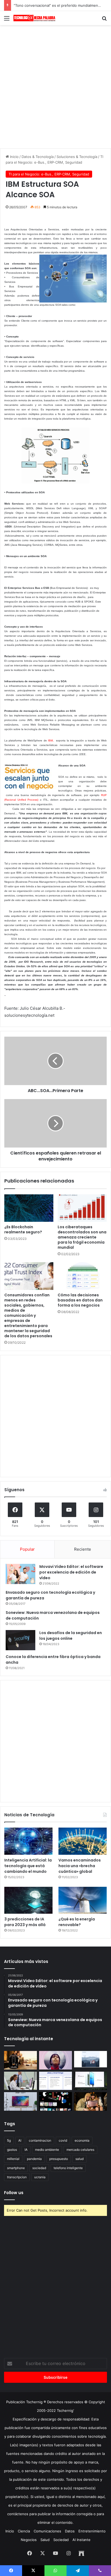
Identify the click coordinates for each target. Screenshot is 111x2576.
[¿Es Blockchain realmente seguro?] (29, 1208)
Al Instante (81, 2540)
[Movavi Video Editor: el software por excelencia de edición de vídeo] (20, 1574)
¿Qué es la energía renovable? (77, 1922)
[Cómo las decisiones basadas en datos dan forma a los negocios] (82, 1276)
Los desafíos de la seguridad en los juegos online (71, 1636)
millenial (13, 2159)
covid (63, 2140)
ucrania (40, 2177)
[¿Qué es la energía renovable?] (83, 1900)
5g (9, 2140)
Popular (27, 1549)
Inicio (14, 157)
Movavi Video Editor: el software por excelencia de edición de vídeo (71, 1572)
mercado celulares (80, 2150)
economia (82, 2140)
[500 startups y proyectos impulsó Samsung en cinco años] (55, 2101)
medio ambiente (47, 2150)
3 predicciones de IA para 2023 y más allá (25, 1922)
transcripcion (17, 2177)
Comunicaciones (47, 2531)
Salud (45, 2540)
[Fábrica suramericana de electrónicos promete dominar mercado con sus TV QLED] (20, 2101)
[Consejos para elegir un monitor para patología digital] (20, 2081)
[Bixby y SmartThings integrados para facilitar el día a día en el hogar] (55, 2081)
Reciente (83, 1549)
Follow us (14, 2193)
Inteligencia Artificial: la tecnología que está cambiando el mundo (28, 1866)
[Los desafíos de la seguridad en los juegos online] (20, 1640)
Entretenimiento (92, 2531)
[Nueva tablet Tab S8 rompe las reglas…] (91, 2101)
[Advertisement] (55, 86)
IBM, (51, 740)
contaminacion (40, 2140)
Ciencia (24, 2531)
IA (26, 2150)
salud (79, 2159)
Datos (70, 2531)
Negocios (29, 2540)
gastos (12, 2150)
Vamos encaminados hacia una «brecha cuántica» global (80, 1866)
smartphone (16, 2168)
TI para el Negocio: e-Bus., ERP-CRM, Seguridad (49, 174)
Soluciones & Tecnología (77, 157)
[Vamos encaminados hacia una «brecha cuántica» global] (83, 1841)
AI (20, 2140)
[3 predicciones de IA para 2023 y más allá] (28, 1900)
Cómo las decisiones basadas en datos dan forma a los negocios (80, 1300)
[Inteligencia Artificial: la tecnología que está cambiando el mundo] (28, 1841)
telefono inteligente (68, 2168)
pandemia (34, 2159)
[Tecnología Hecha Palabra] (35, 18)
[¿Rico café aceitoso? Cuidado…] (20, 2060)
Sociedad (61, 2540)
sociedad (39, 2168)
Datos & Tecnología (38, 157)
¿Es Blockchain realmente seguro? (23, 1229)
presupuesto (59, 2159)
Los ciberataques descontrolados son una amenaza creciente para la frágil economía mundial (82, 1237)
